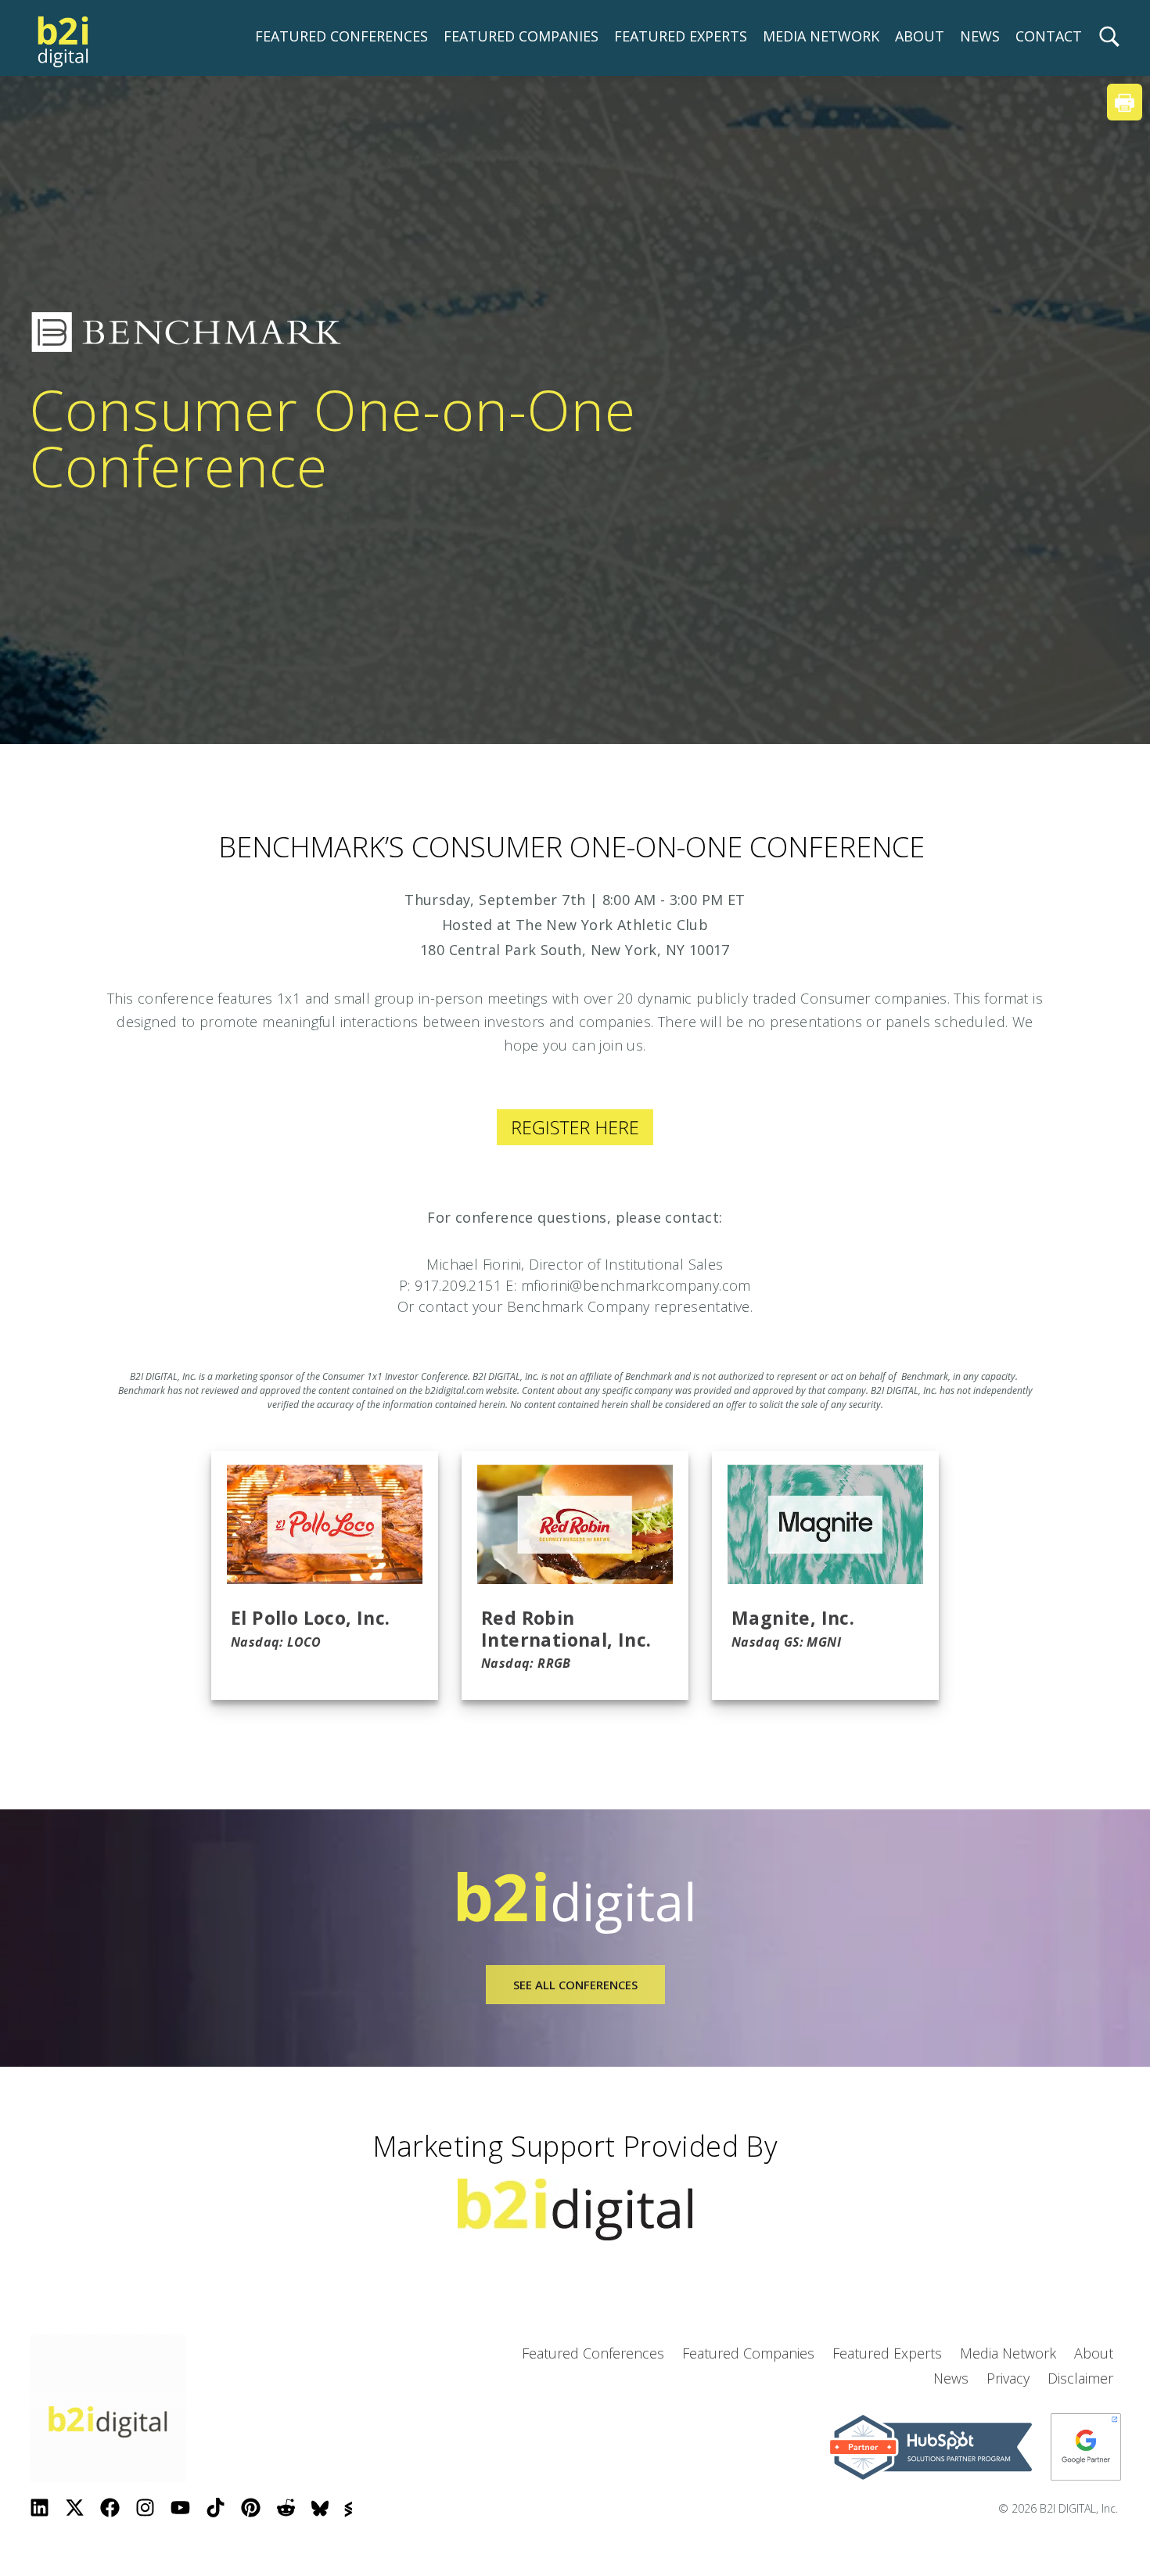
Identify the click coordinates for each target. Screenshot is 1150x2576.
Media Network (1008, 2353)
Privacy (1008, 2378)
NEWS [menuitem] (980, 36)
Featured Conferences (593, 2353)
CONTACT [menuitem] (1049, 36)
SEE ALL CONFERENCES (575, 1985)
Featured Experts (887, 2353)
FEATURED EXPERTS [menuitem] (681, 36)
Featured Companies (748, 2353)
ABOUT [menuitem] (920, 36)
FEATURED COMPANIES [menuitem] (521, 36)
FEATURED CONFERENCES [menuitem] (341, 36)
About (1094, 2353)
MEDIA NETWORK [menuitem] (821, 36)
